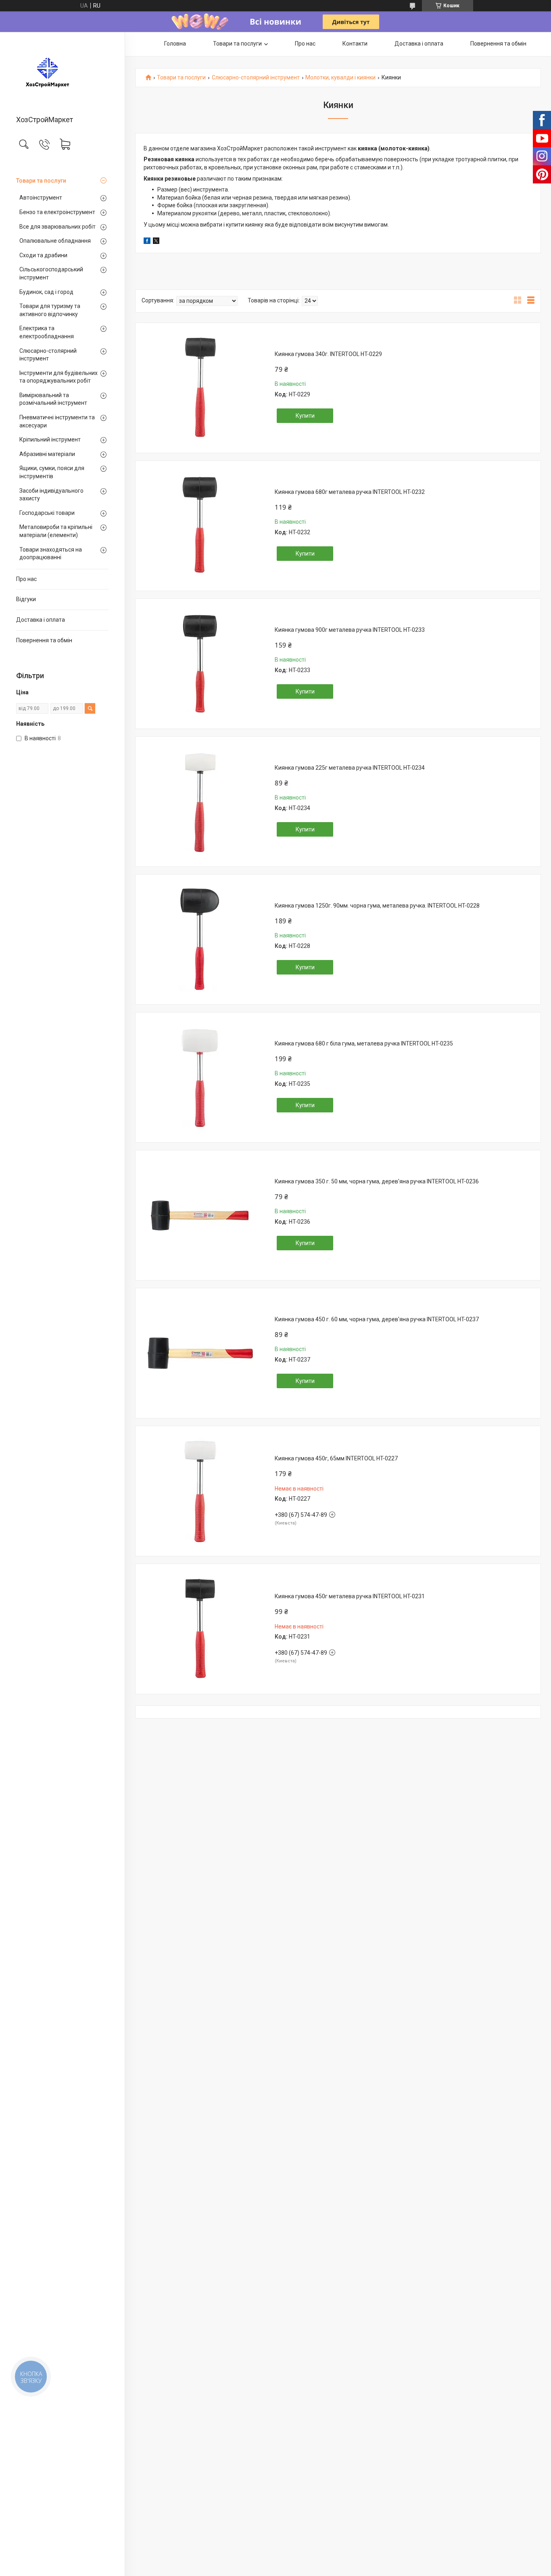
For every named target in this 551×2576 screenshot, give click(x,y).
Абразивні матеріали (47, 454)
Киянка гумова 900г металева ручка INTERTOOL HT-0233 (350, 630)
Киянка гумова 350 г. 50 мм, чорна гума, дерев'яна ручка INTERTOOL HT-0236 (377, 1181)
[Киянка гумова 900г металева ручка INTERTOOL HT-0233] (200, 664)
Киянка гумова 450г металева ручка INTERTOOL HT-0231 (350, 1596)
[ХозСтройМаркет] (62, 74)
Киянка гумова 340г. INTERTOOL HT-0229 (328, 354)
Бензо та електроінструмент (57, 212)
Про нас (26, 579)
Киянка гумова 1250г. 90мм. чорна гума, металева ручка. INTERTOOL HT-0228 (377, 906)
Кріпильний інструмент (50, 439)
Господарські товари (47, 513)
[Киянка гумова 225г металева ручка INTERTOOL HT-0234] (200, 802)
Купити (305, 416)
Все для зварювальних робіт (57, 227)
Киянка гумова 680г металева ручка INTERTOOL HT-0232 (350, 492)
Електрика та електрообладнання (47, 332)
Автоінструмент (41, 198)
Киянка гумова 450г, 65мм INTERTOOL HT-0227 (336, 1458)
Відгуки (26, 599)
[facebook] (147, 242)
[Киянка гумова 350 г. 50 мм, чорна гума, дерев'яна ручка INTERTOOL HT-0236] (200, 1215)
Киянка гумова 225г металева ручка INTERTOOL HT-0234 (350, 768)
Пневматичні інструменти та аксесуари (57, 421)
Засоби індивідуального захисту (51, 495)
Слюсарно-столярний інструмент (48, 355)
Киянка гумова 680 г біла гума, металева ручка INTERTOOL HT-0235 (364, 1043)
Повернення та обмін (44, 640)
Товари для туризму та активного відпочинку (50, 310)
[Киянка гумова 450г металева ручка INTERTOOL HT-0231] (200, 1629)
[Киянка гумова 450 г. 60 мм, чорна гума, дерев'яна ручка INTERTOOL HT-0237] (200, 1353)
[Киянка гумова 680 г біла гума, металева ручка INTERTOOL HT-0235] (200, 1077)
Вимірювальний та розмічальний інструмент (53, 399)
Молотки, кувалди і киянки (340, 78)
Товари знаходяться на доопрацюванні (51, 554)
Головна (175, 44)
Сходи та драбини (43, 255)
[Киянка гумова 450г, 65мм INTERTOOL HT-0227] (200, 1491)
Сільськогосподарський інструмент (51, 273)
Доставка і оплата (41, 620)
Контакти (355, 44)
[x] (156, 242)
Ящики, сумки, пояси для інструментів (52, 472)
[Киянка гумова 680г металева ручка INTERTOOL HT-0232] (200, 526)
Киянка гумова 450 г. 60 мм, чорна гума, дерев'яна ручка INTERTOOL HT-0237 (377, 1319)
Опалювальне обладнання (55, 241)
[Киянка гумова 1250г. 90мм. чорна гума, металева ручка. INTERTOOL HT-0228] (200, 939)
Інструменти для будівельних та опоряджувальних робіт (58, 377)
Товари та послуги (41, 181)
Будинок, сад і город (46, 292)
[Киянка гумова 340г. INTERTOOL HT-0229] (200, 388)
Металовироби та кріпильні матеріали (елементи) (56, 531)
